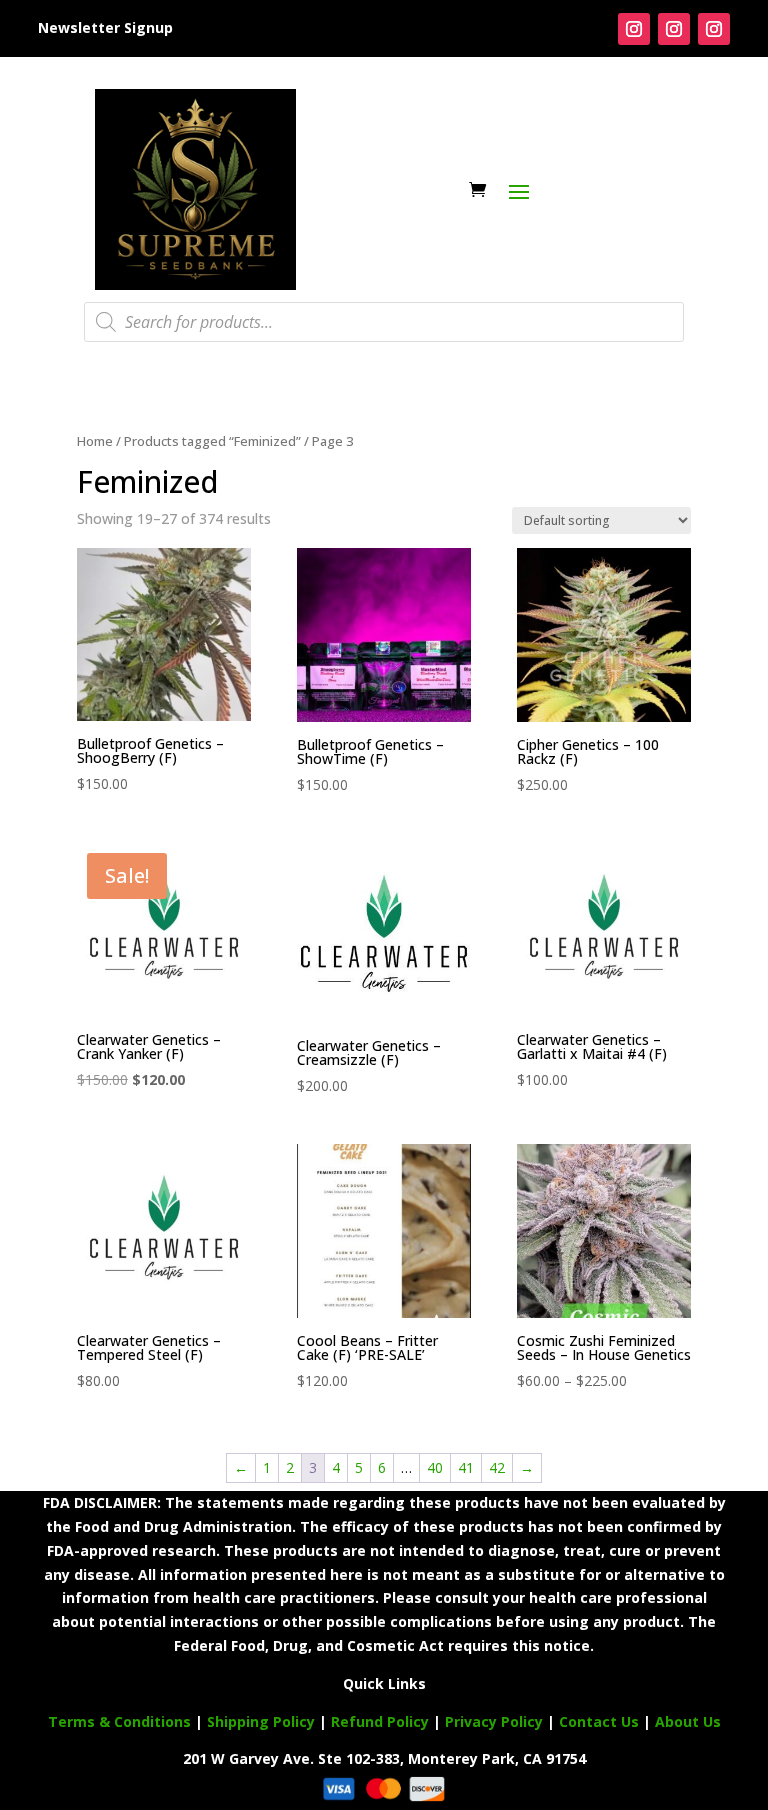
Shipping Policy (261, 1721)
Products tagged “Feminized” (212, 441)
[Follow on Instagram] (634, 29)
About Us (688, 1721)
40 (435, 1467)
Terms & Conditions (119, 1721)
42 (497, 1467)
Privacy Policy (494, 1721)
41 (466, 1467)
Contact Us (601, 1721)
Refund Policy (380, 1721)
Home (95, 441)
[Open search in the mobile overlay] (384, 322)
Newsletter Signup (105, 27)
